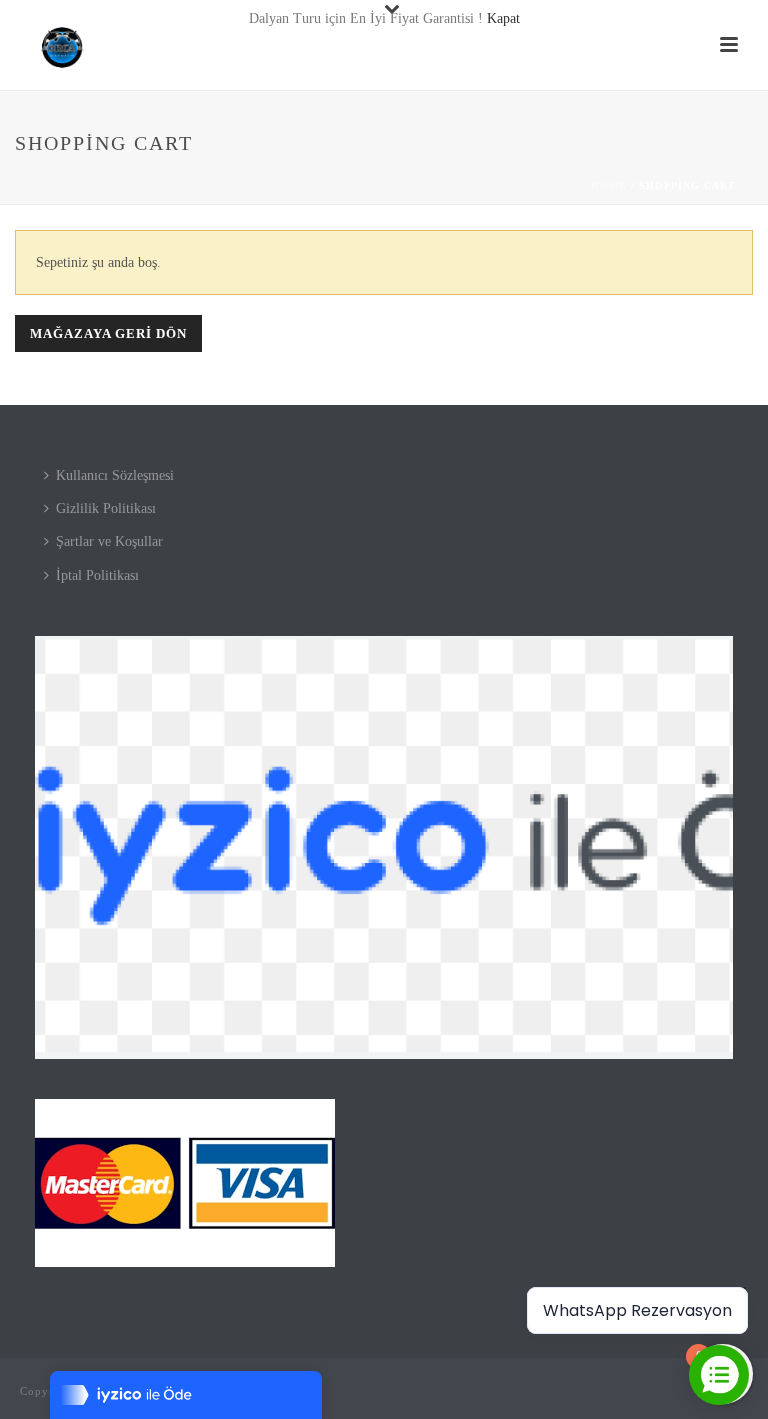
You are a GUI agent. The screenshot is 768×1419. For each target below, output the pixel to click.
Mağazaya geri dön (108, 333)
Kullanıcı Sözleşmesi (115, 475)
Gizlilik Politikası (106, 508)
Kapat (503, 18)
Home (609, 185)
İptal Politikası (97, 575)
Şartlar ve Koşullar (109, 541)
